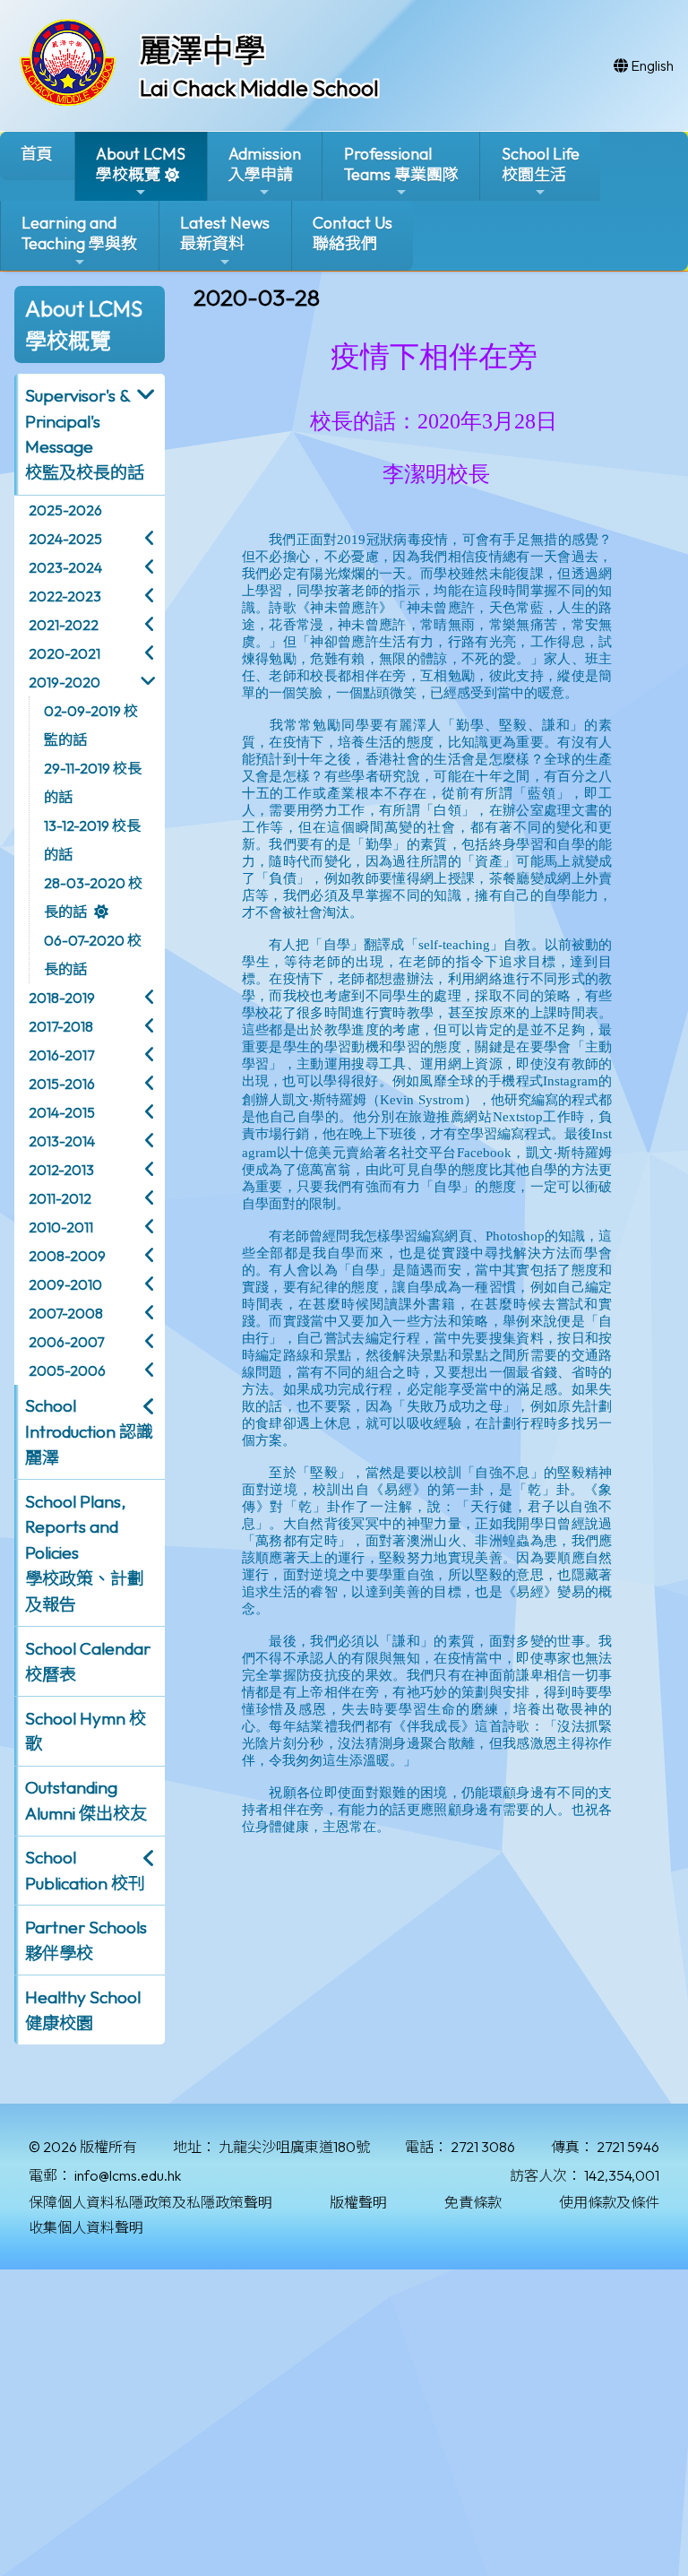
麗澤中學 (202, 50)
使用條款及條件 (609, 2202)
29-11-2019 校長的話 (93, 782)
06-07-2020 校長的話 (93, 955)
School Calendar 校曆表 (88, 1661)
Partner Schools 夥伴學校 (86, 1940)
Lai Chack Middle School (259, 88)
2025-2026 (65, 510)
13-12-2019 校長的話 (92, 840)
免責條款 (473, 2202)
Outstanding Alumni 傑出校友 (86, 1800)
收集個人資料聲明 (86, 2227)
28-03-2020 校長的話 (93, 897)
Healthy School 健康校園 (83, 2010)
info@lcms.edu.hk (128, 2175)
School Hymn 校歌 (86, 1731)
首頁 (37, 154)
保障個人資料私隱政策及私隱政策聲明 (150, 2202)
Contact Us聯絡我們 (353, 233)
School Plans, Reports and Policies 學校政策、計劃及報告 (85, 1553)
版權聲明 (358, 2202)
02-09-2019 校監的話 (91, 725)
